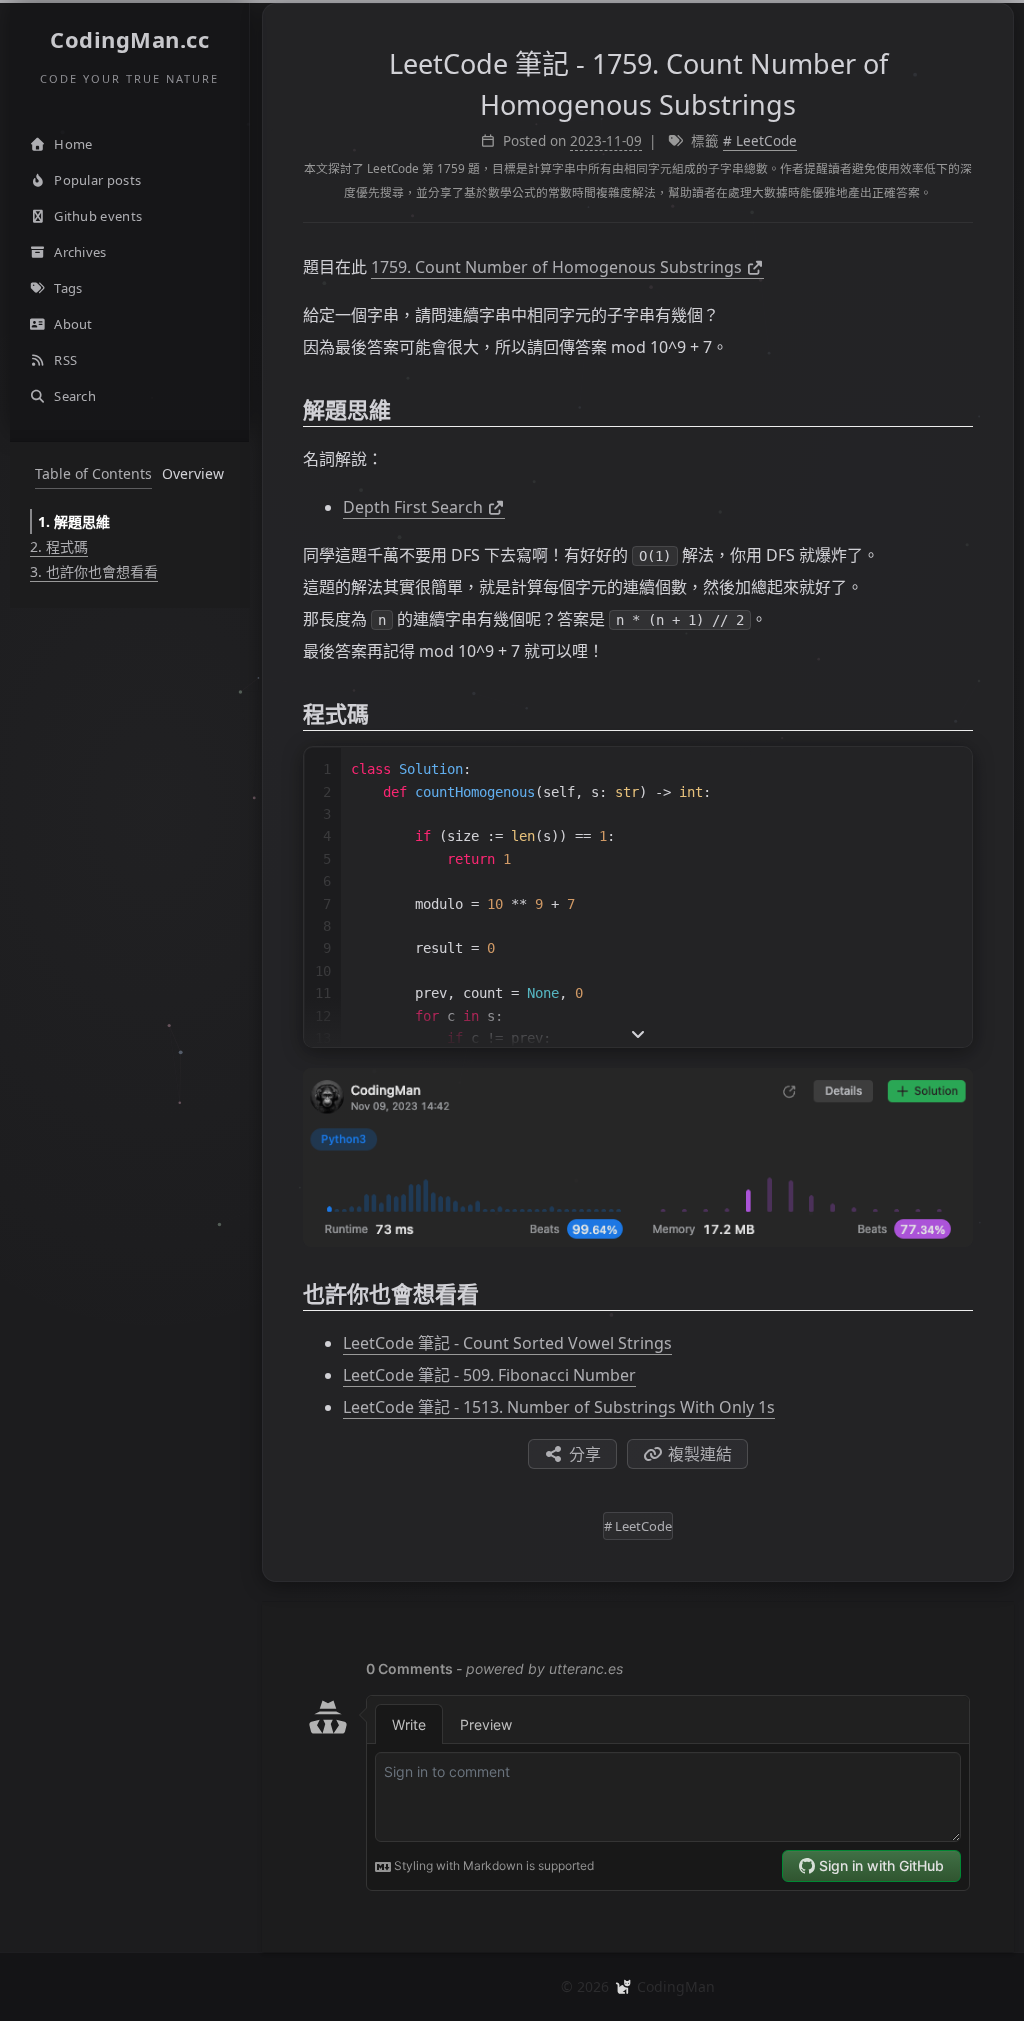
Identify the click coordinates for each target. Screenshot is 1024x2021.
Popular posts (97, 180)
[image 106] (638, 1157)
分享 (585, 1454)
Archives (80, 252)
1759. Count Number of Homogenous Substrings (556, 267)
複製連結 (700, 1454)
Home (73, 144)
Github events (98, 216)
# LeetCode (760, 141)
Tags (68, 288)
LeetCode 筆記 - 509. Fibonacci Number (489, 1375)
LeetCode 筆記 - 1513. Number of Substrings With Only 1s (559, 1407)
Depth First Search (413, 507)
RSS (65, 360)
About (73, 324)
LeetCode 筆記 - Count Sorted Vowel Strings (507, 1343)
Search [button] (75, 396)
